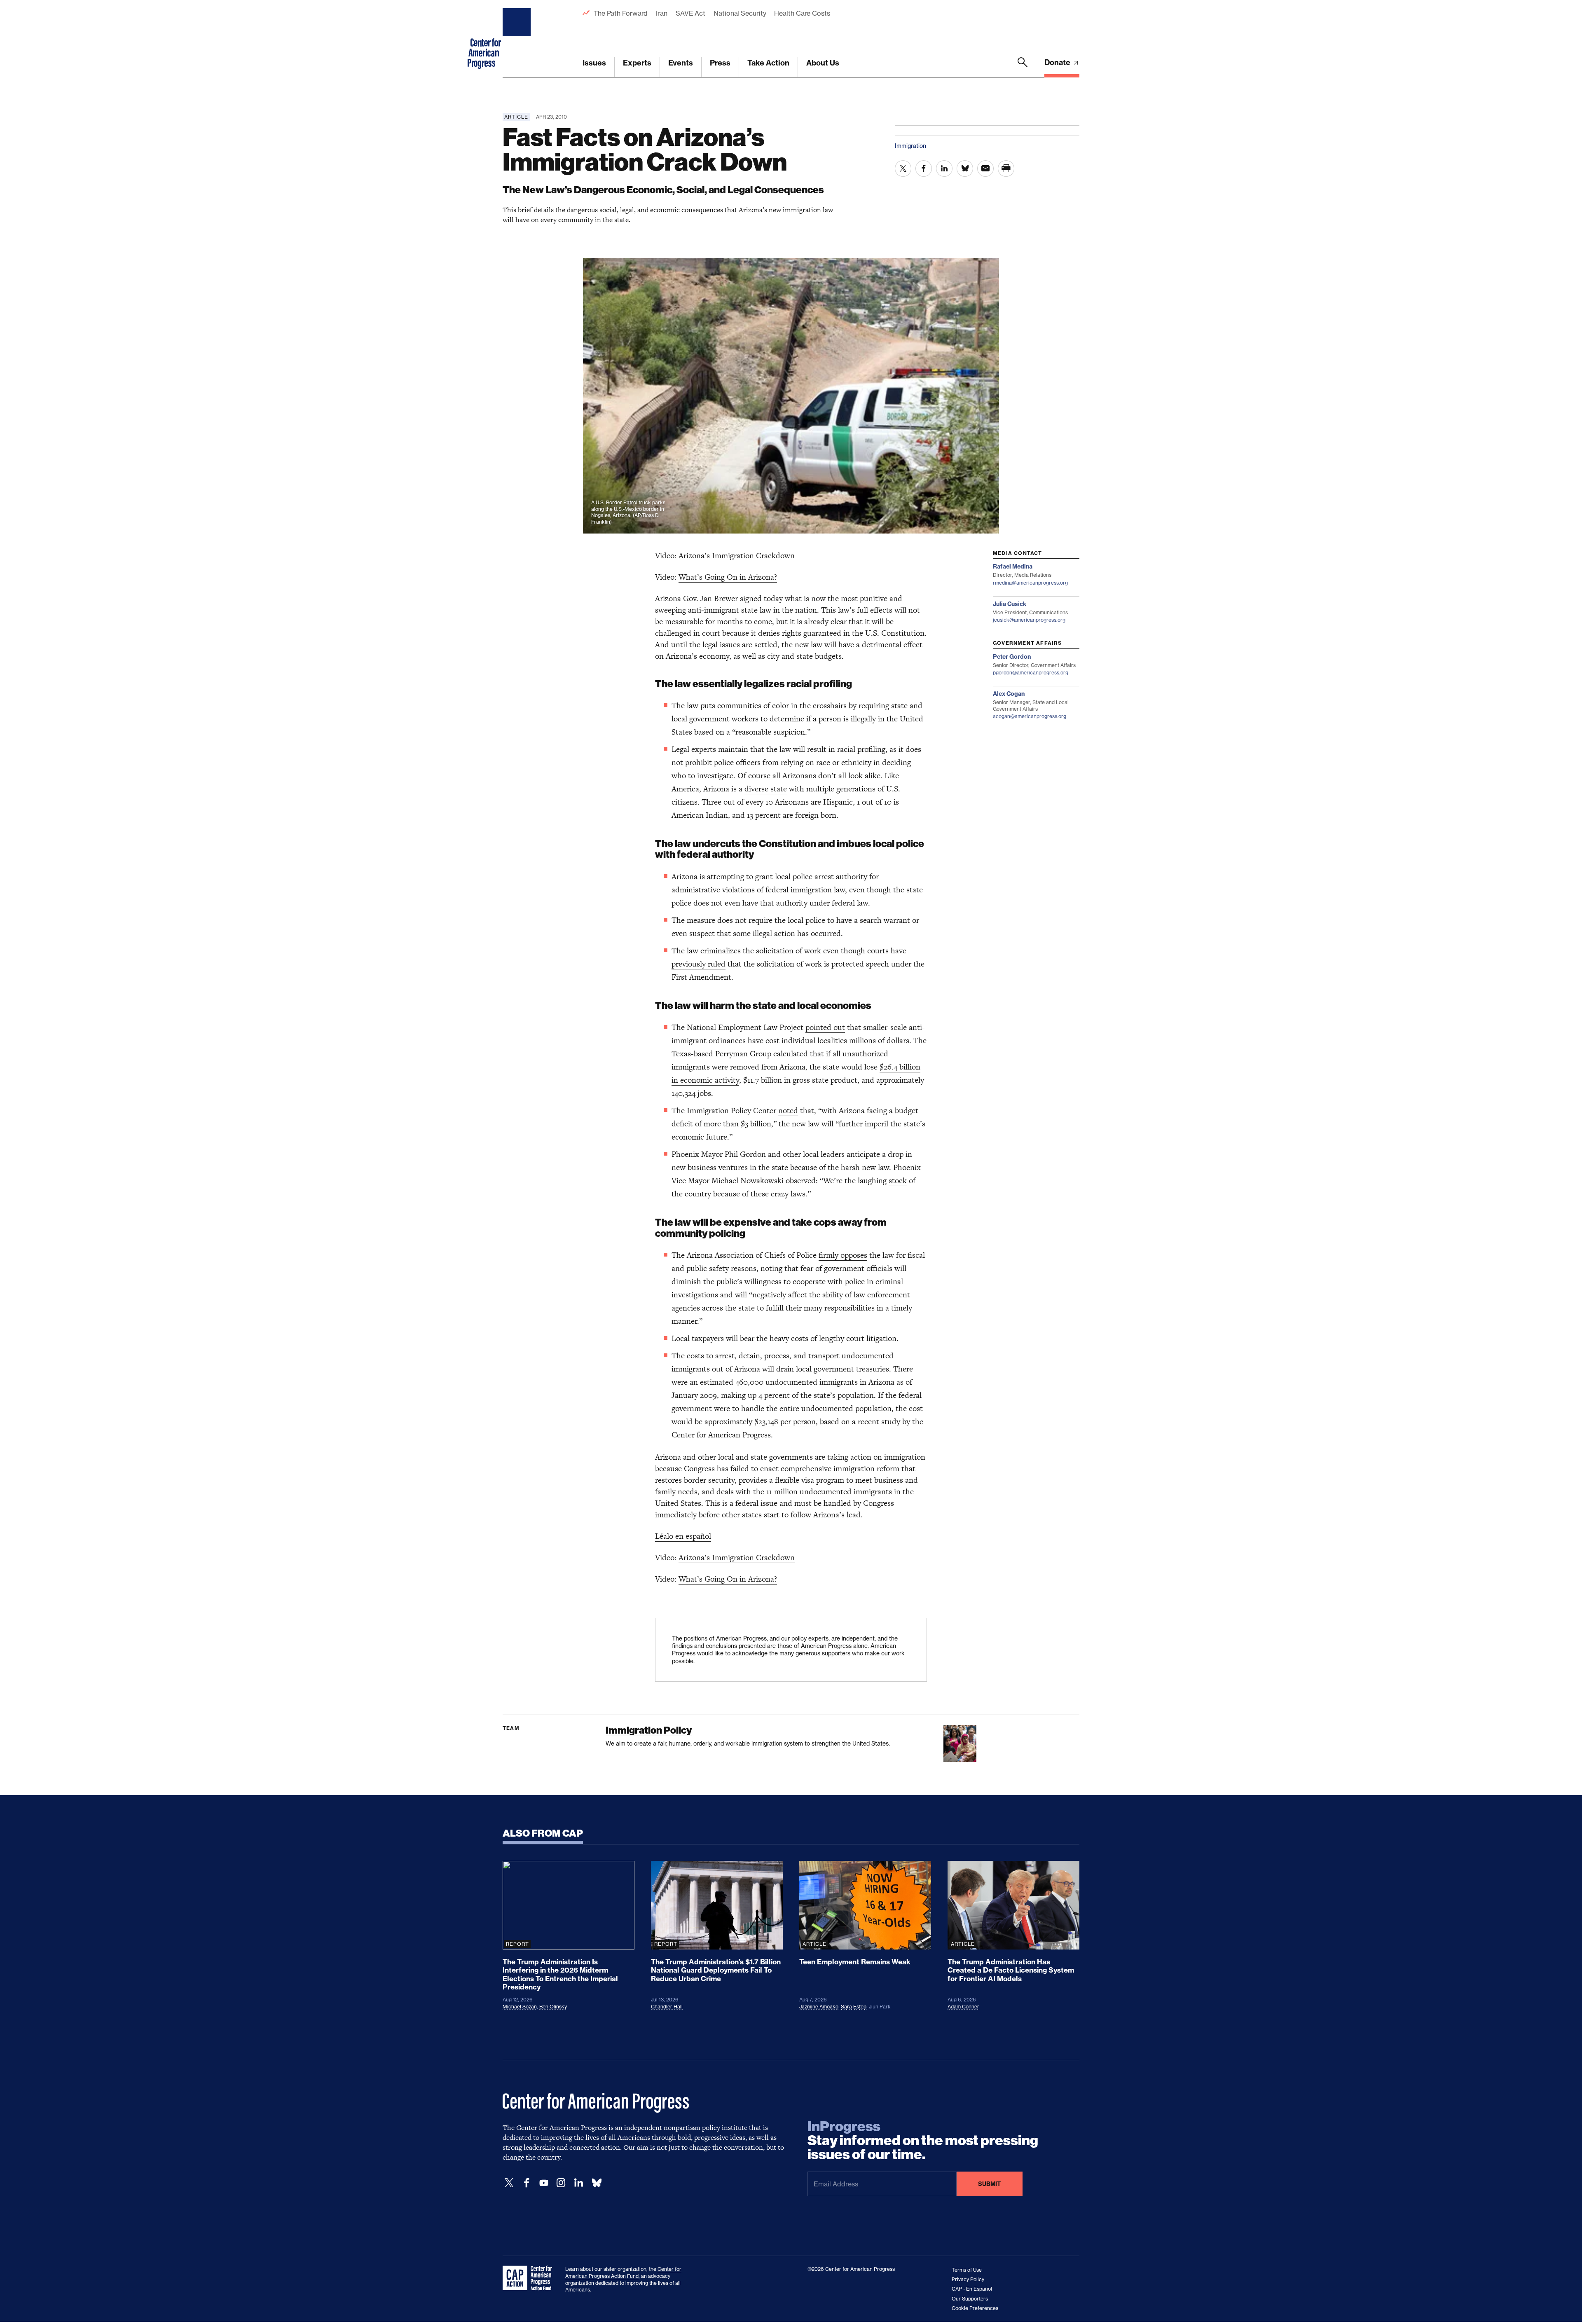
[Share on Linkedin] (944, 169)
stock (898, 1181)
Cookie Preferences (975, 2308)
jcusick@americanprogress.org (1029, 620)
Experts (637, 63)
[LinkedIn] (578, 2183)
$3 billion (756, 1124)
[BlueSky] (597, 2183)
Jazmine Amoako (819, 2007)
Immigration (910, 146)
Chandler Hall (667, 2007)
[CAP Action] (530, 2278)
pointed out (825, 1027)
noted (788, 1111)
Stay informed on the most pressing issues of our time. (923, 2141)
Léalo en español (683, 1536)
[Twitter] (509, 2183)
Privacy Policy (968, 2279)
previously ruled (699, 964)
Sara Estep (854, 2007)
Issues (594, 63)
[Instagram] (561, 2183)
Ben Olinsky (553, 2007)
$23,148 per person (785, 1422)
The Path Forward (621, 13)
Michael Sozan (520, 2007)
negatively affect (780, 1295)
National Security (740, 13)
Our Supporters (970, 2299)
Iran (662, 13)
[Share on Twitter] (903, 169)
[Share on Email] (985, 169)
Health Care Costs (802, 13)
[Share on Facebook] (924, 169)
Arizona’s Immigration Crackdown (737, 556)
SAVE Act (690, 13)
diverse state (766, 789)
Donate (1058, 62)
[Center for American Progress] (518, 39)
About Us (823, 63)
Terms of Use (967, 2270)
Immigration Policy (649, 1730)
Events (681, 63)
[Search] (1023, 67)
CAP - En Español (972, 2289)
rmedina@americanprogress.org (1030, 583)
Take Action (768, 63)
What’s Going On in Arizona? (728, 577)
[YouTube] (544, 2183)
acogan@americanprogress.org (1030, 716)
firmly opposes (843, 1255)
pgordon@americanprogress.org (1031, 673)
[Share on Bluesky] (965, 169)
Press (720, 63)
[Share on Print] (1006, 169)
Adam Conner (963, 2007)
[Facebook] (527, 2183)
